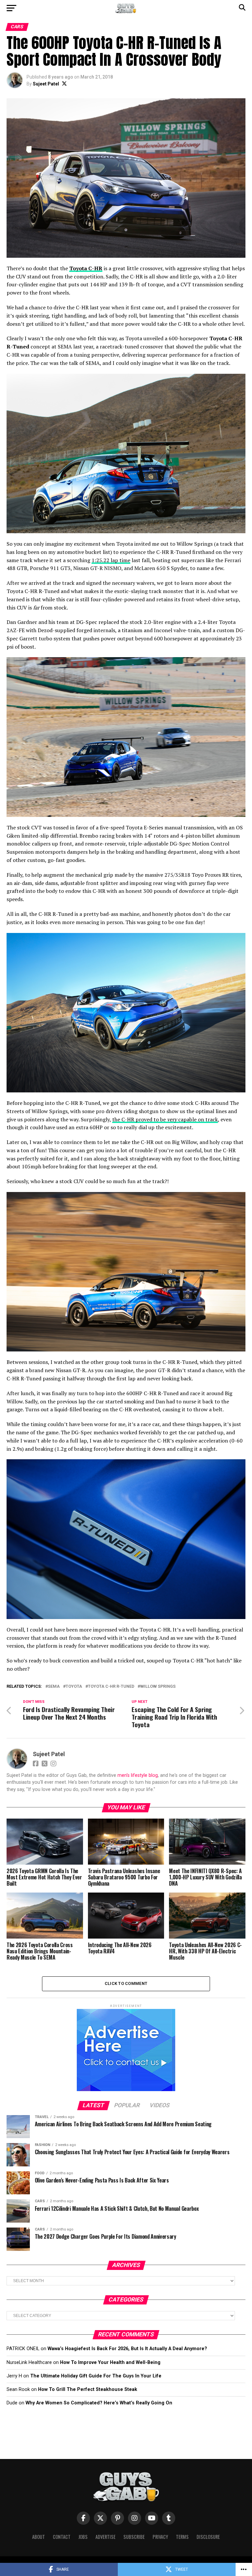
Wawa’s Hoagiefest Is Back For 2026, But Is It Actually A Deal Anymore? (127, 2349)
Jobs (83, 2537)
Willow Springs (158, 1687)
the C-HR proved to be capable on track (165, 1119)
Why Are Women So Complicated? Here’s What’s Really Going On (99, 2403)
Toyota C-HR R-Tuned (111, 1687)
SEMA (54, 1687)
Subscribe (134, 2537)
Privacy (160, 2537)
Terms (182, 2537)
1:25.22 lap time (111, 560)
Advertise (105, 2537)
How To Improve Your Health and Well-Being (110, 2362)
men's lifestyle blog (138, 1775)
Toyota (74, 1687)
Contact (62, 2537)
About (39, 2537)
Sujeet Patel (46, 84)
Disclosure (208, 2537)
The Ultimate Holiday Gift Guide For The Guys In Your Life (96, 2376)
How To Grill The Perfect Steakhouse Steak (88, 2389)
